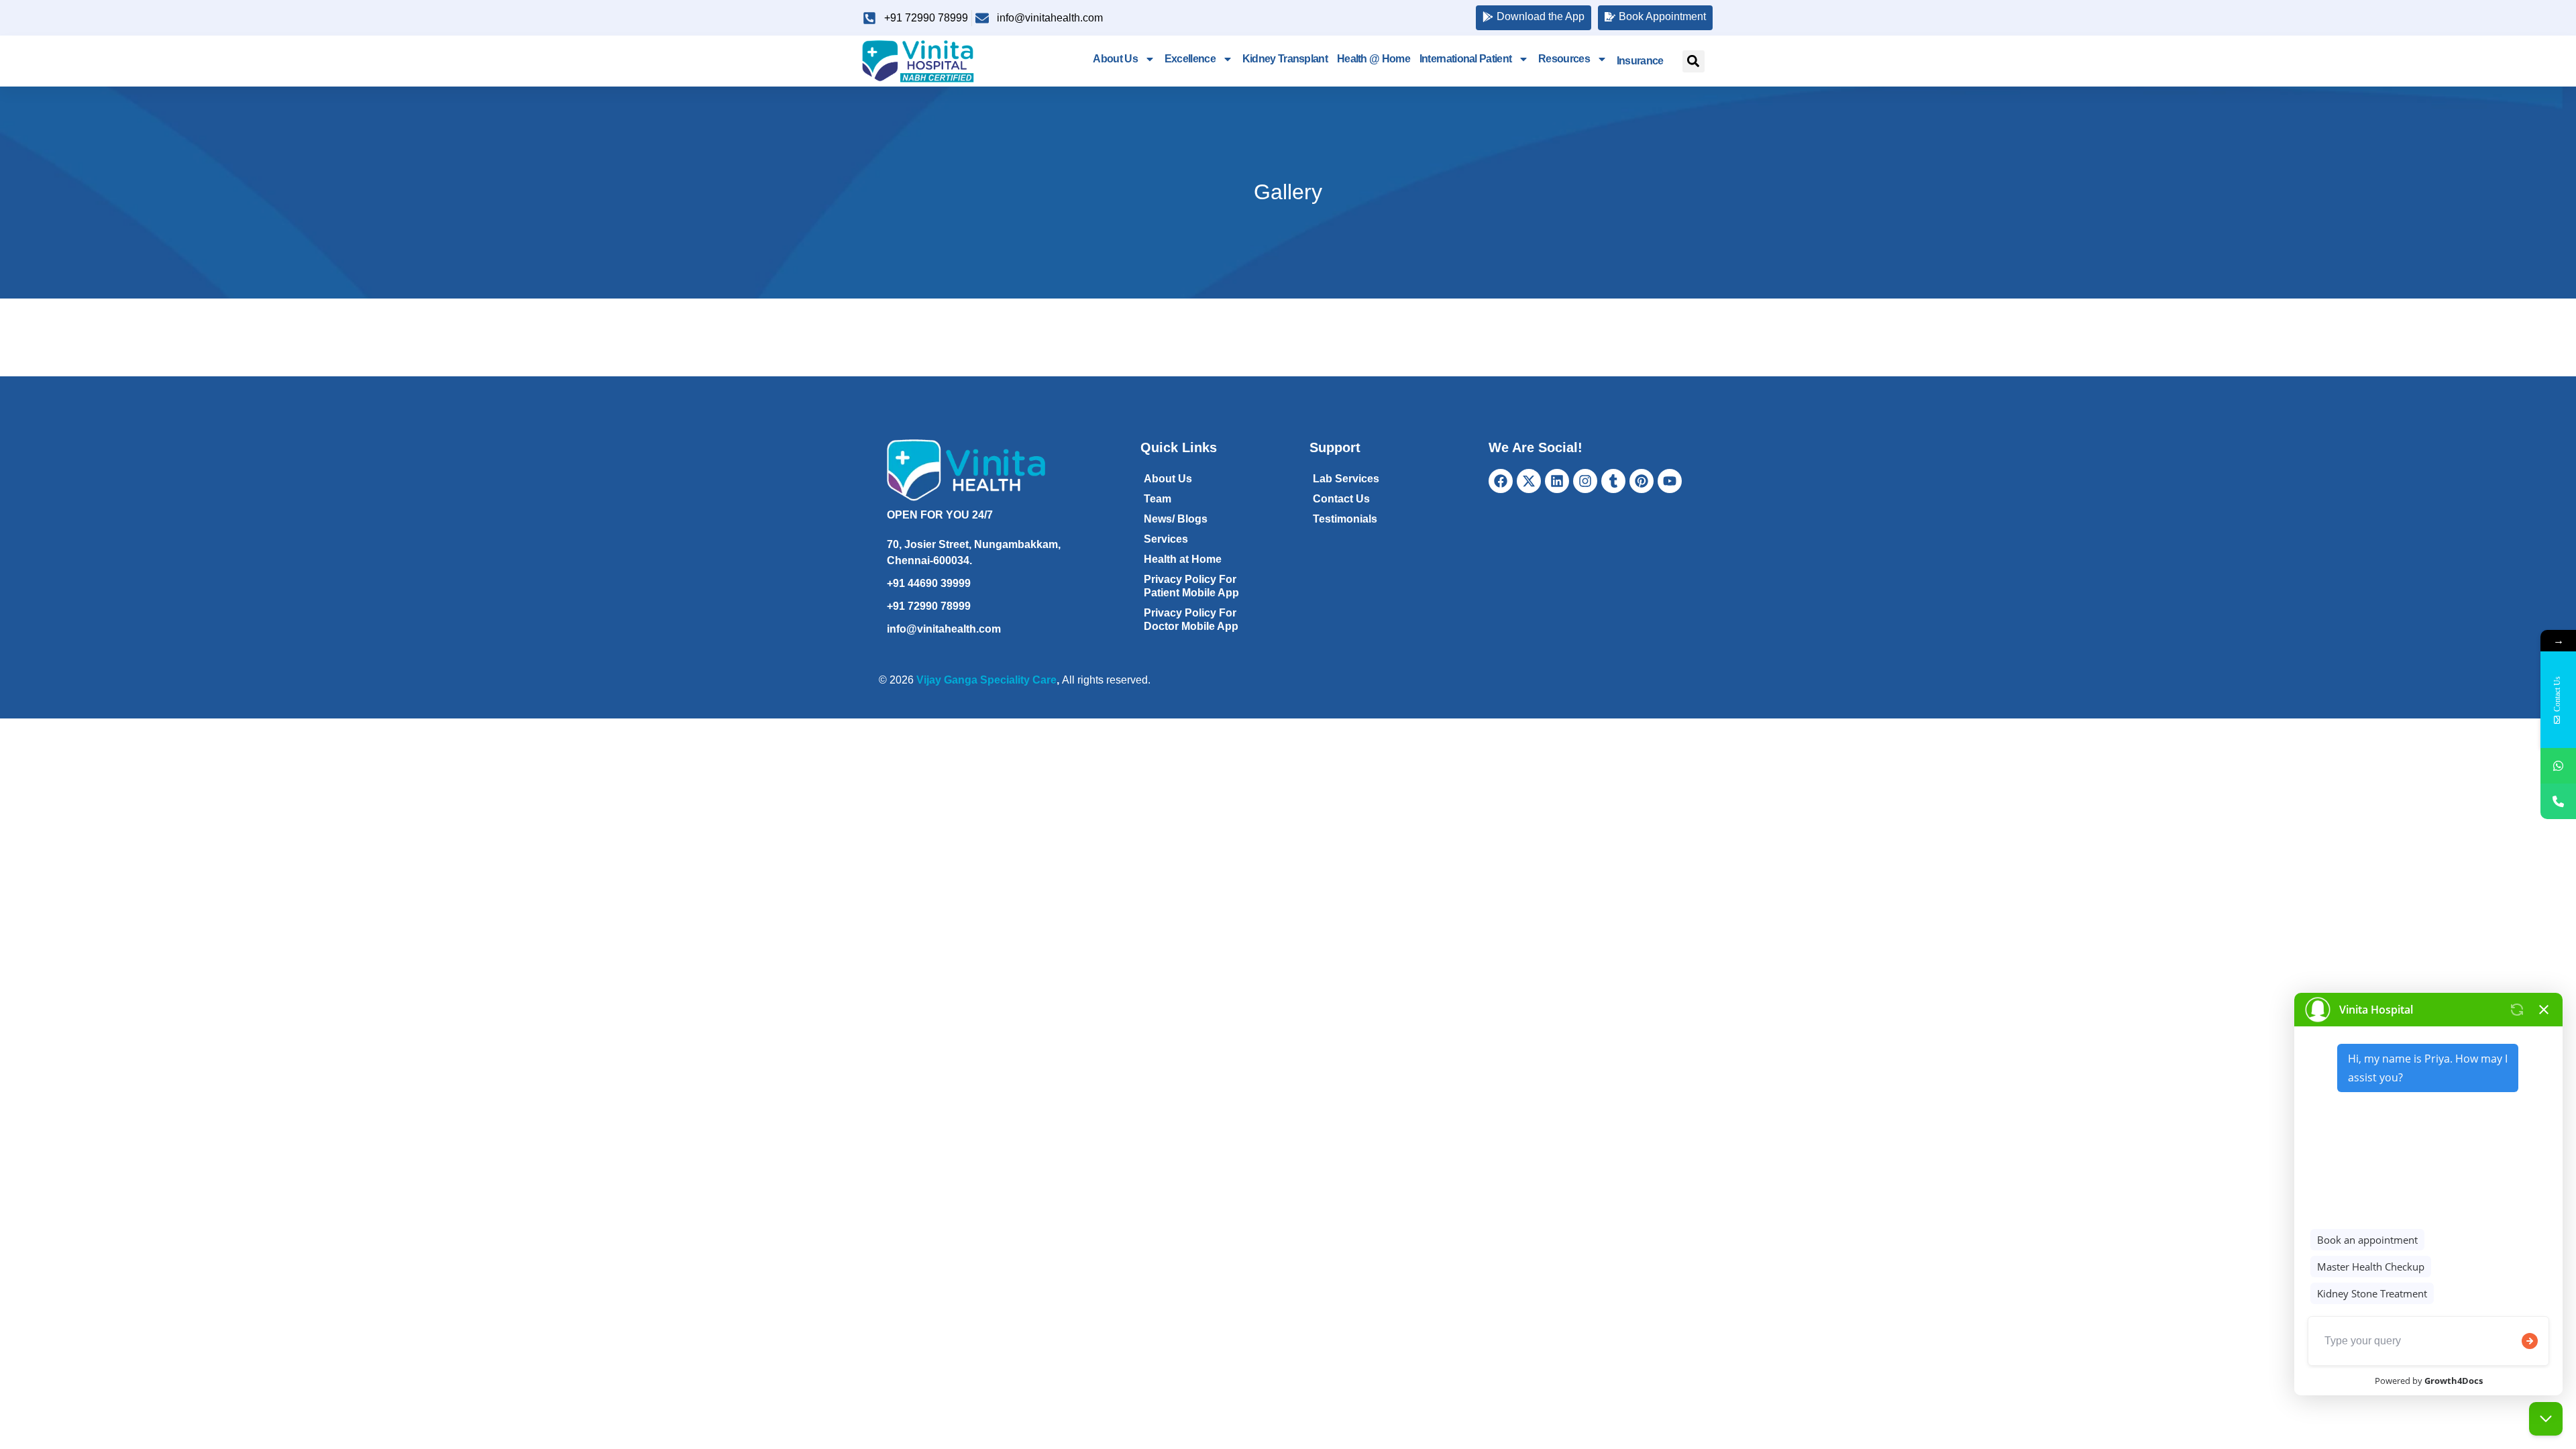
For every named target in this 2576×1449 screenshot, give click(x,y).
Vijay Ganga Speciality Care (986, 680)
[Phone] (2558, 801)
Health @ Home (1374, 59)
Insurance (1640, 61)
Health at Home (1183, 559)
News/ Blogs (1176, 519)
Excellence (1190, 59)
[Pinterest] (1642, 481)
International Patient (1465, 59)
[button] (1694, 61)
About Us (1115, 59)
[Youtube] (1670, 481)
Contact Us (1341, 499)
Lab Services (1346, 479)
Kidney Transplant (1285, 59)
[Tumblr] (1613, 481)
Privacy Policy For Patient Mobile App (1191, 586)
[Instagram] (1585, 481)
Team (1158, 499)
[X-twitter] (1529, 481)
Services (1166, 539)
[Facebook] (1501, 481)
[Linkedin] (1557, 481)
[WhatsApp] (2558, 766)
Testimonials (1345, 519)
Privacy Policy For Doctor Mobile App (1191, 620)
